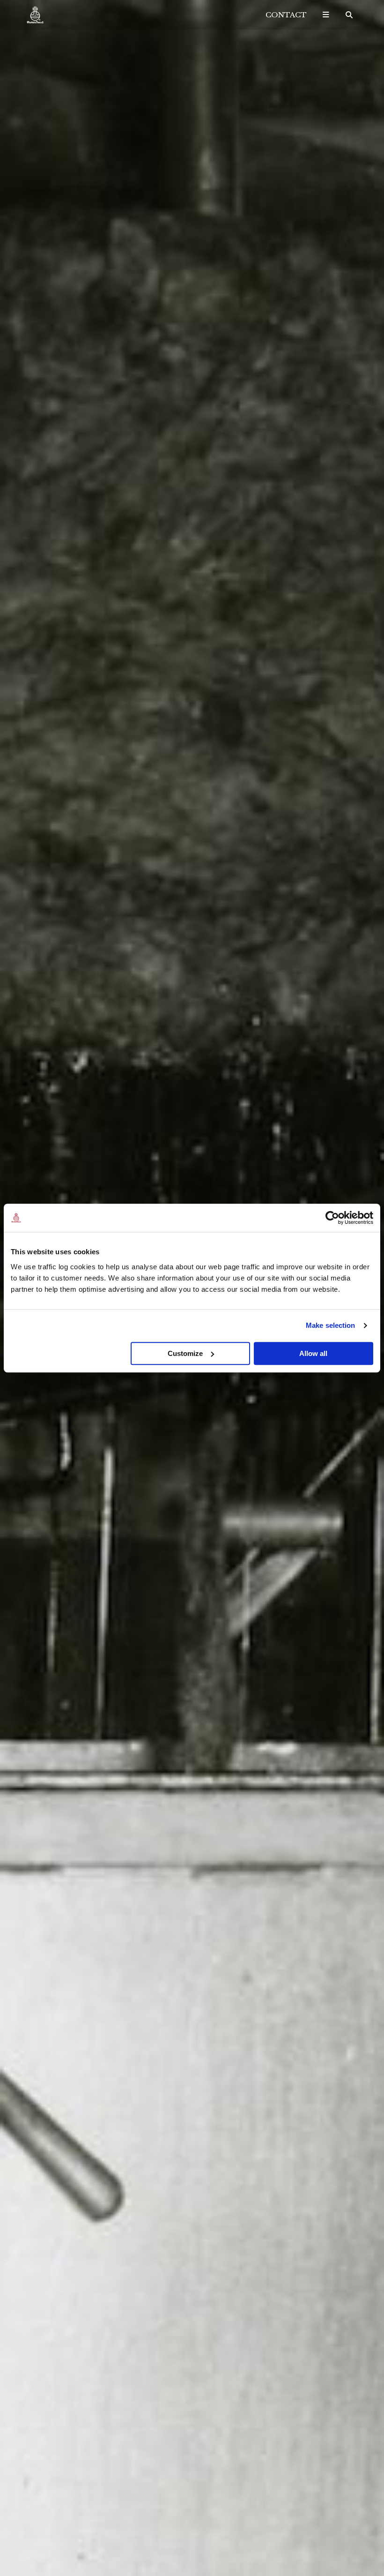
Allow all (313, 1353)
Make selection (330, 1325)
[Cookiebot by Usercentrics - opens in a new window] (332, 1218)
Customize (185, 1353)
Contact (286, 15)
